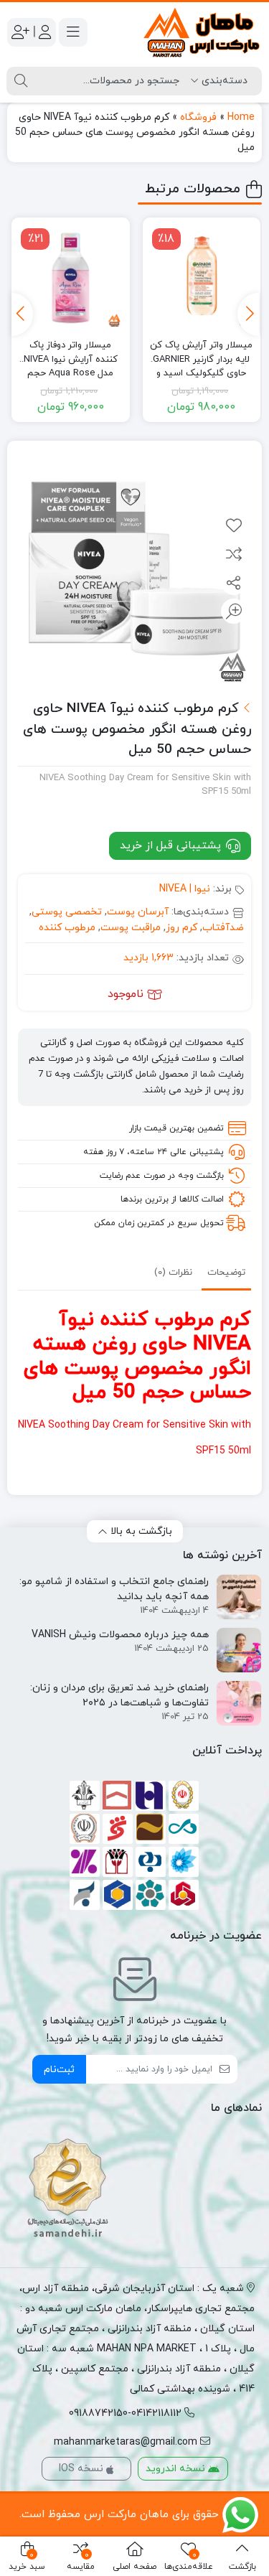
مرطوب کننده (67, 928)
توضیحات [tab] (226, 1273)
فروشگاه (198, 117)
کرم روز (181, 928)
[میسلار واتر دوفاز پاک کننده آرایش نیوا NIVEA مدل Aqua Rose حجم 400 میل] (70, 276)
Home (241, 117)
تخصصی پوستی (67, 912)
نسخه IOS (82, 2469)
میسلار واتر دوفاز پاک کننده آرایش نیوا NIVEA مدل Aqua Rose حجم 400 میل (71, 353)
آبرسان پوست (138, 912)
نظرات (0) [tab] (173, 1273)
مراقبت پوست (131, 928)
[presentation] (248, 314)
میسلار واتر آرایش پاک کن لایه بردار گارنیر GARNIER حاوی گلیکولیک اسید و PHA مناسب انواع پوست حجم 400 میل (201, 353)
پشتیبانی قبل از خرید (172, 846)
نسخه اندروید (177, 2469)
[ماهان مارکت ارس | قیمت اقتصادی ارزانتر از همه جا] (202, 33)
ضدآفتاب (223, 928)
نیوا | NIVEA (185, 889)
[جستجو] (21, 81)
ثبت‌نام (59, 2070)
